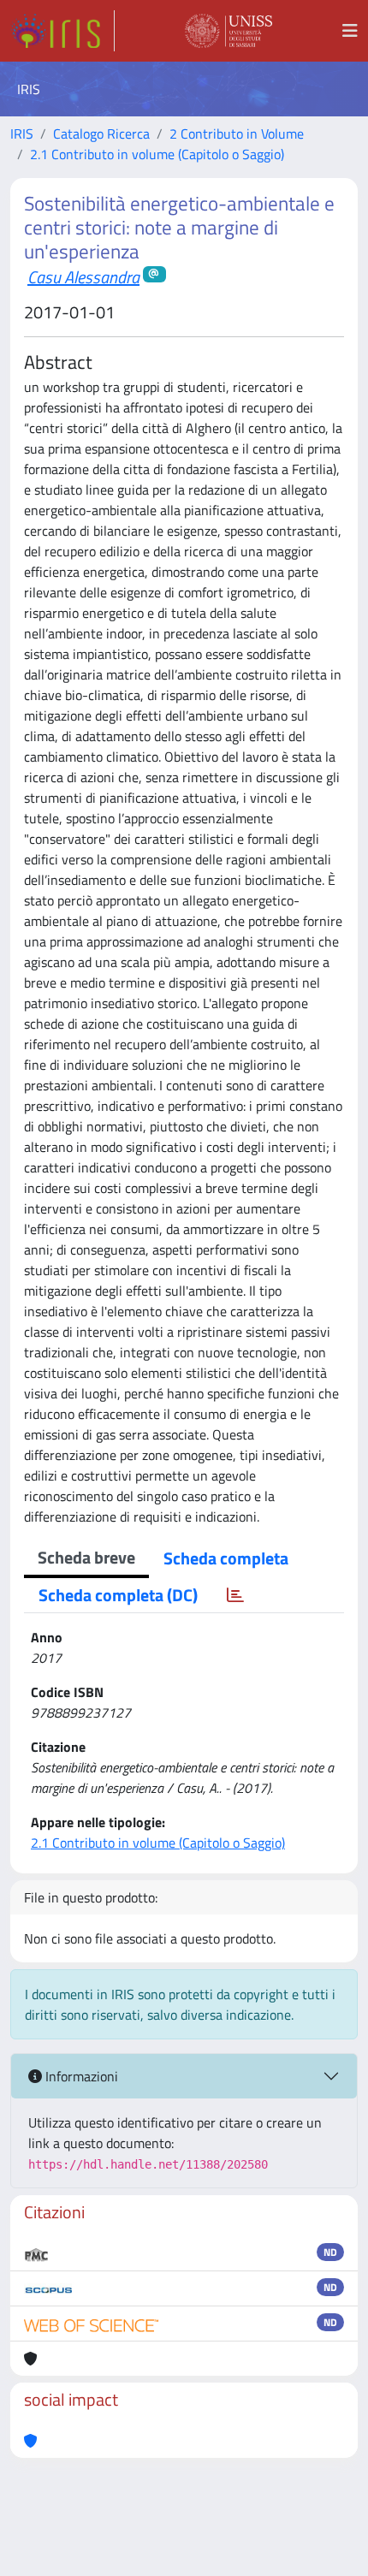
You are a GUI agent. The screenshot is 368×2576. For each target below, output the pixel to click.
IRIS (22, 134)
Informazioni (80, 2076)
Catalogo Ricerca (101, 134)
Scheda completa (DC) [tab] (118, 1595)
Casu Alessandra (83, 277)
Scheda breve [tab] (86, 1557)
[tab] (235, 1595)
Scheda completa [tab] (226, 1558)
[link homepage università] (229, 31)
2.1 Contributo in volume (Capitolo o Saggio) (157, 154)
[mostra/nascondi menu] (350, 31)
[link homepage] (62, 31)
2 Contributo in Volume (237, 134)
